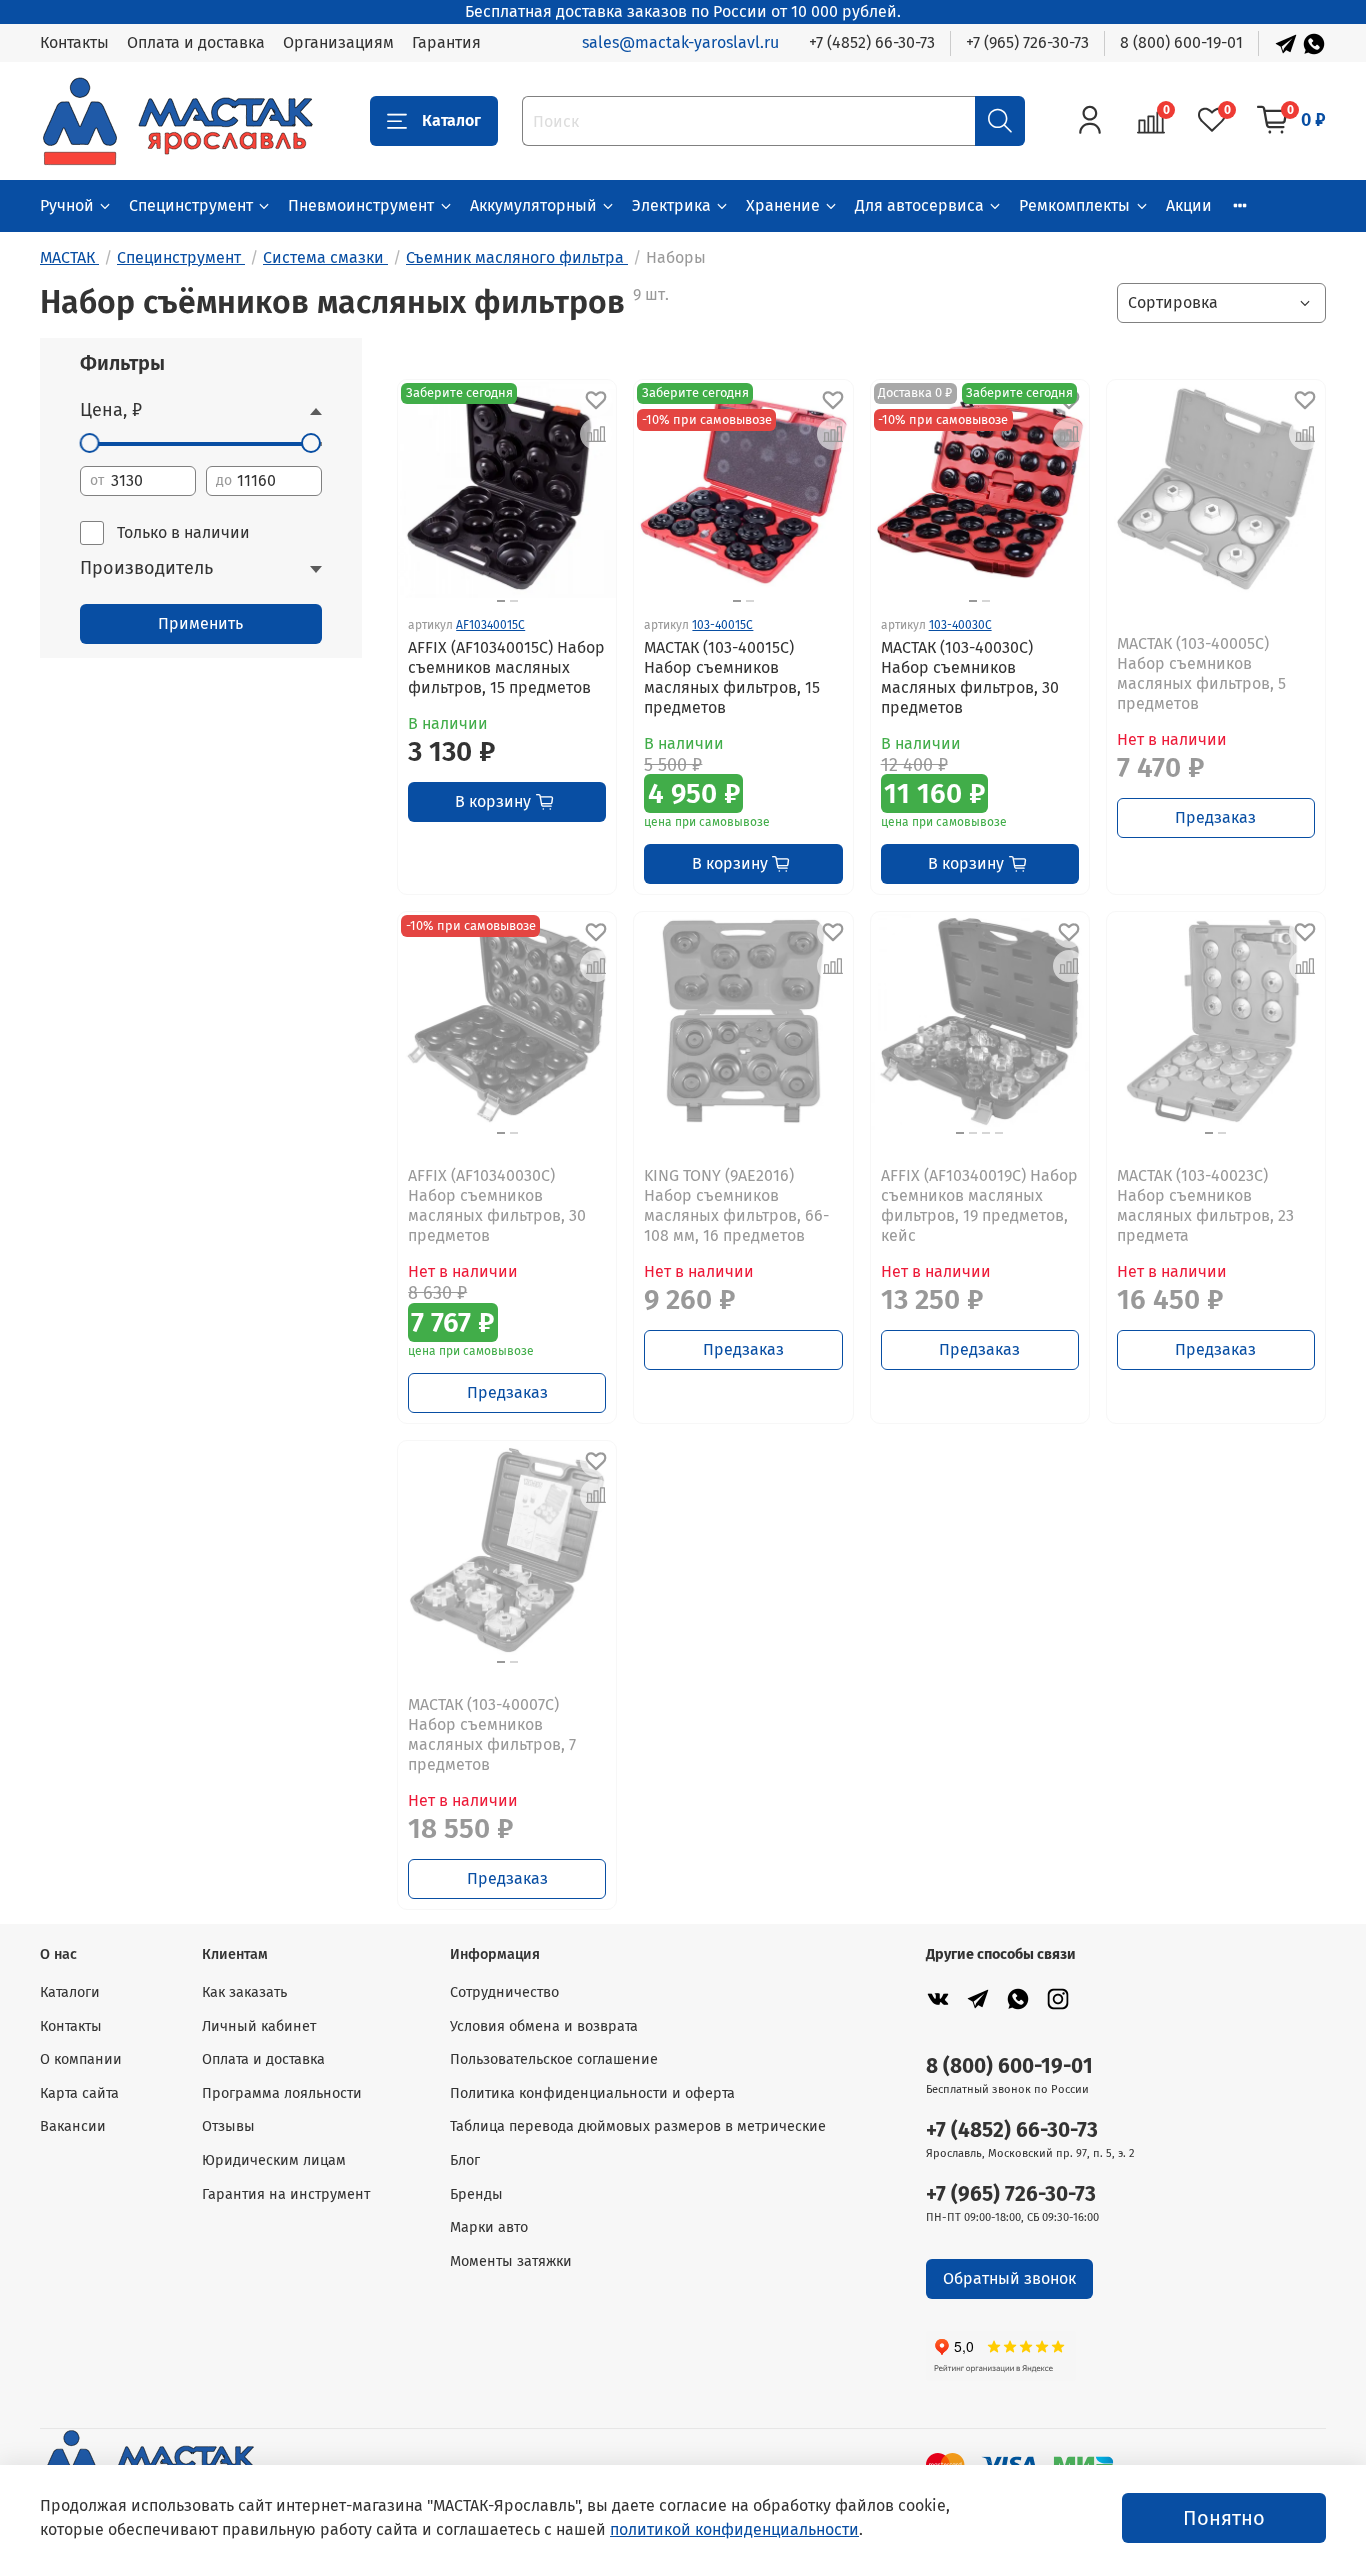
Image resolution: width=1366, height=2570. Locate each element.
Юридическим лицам (274, 2160)
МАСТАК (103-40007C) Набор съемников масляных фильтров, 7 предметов (492, 1734)
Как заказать (244, 1992)
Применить (200, 623)
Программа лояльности (282, 2093)
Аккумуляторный (533, 205)
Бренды (476, 2194)
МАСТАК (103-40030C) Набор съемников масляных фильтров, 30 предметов (970, 677)
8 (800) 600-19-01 (1181, 42)
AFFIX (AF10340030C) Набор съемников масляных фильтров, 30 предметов (497, 1205)
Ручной (67, 205)
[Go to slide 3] (986, 1133)
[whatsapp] (1018, 1998)
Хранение (783, 205)
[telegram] (978, 1998)
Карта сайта (79, 2093)
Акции (1189, 205)
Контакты (74, 42)
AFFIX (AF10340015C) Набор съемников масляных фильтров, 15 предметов (506, 667)
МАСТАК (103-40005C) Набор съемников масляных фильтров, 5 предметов (1201, 673)
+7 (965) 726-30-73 (1027, 42)
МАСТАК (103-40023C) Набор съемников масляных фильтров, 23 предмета (1205, 1205)
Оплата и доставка (196, 42)
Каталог (451, 120)
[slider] (90, 443)
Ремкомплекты (1074, 205)
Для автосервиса (919, 205)
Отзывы (228, 2126)
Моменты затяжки (511, 2261)
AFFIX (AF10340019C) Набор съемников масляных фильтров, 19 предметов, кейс (979, 1205)
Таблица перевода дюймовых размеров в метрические (638, 2126)
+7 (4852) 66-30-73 (872, 42)
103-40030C (960, 625)
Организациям (338, 42)
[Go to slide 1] (501, 601)
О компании (81, 2059)
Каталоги (70, 1992)
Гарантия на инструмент (286, 2194)
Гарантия (446, 42)
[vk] (938, 1998)
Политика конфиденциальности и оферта (592, 2093)
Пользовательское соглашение (554, 2059)
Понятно (1224, 2518)
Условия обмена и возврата (544, 2026)
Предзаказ (1215, 817)
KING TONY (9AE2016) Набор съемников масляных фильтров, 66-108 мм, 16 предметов (736, 1205)
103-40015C (722, 625)
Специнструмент (191, 205)
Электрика (671, 205)
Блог (465, 2160)
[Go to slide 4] (999, 1133)
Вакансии (73, 2126)
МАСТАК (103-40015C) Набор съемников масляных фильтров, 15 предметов (732, 677)
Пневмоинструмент (361, 205)
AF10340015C (490, 625)
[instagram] (1058, 1998)
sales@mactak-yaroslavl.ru (680, 42)
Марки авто (489, 2227)
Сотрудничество (504, 1992)
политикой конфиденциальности (734, 2529)
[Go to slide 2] (514, 601)
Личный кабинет (259, 2026)
